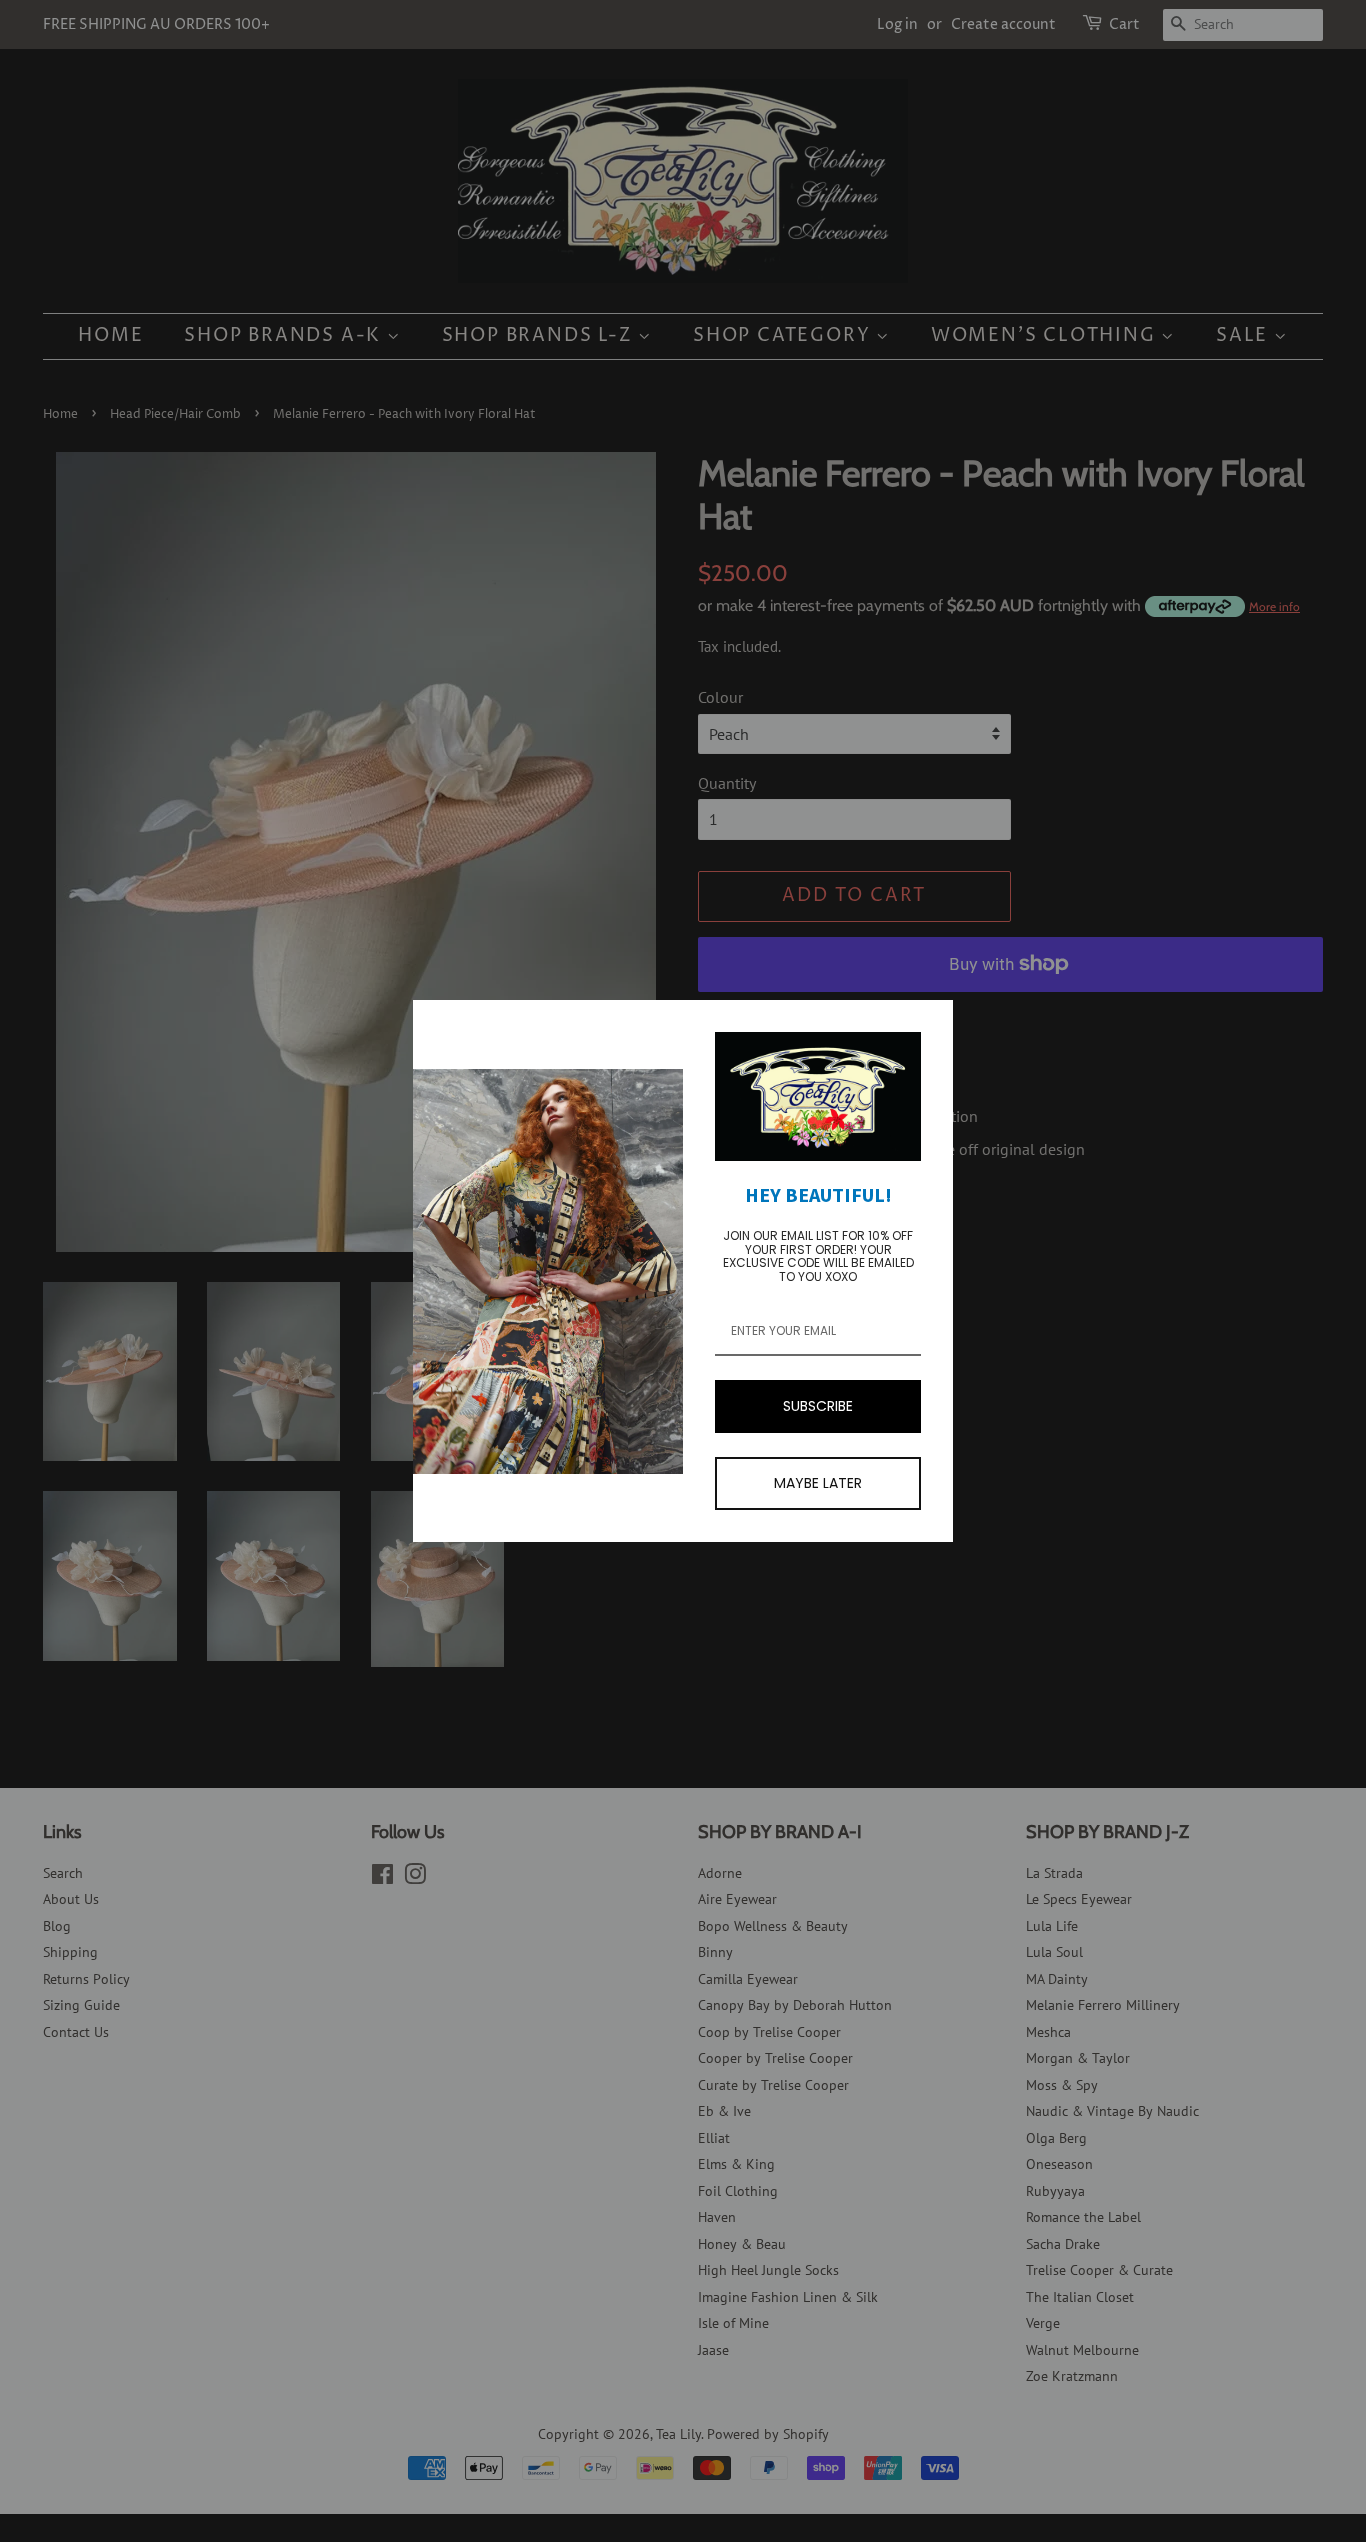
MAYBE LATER (818, 1483)
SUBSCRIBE (818, 1406)
